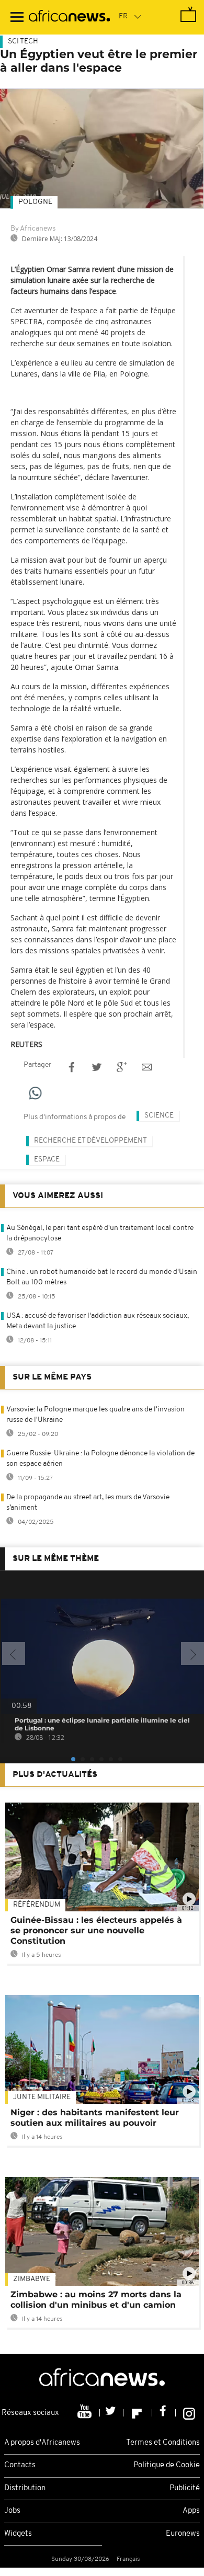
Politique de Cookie (167, 2465)
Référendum (37, 1905)
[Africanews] (69, 17)
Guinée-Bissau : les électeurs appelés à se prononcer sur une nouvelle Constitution (96, 1930)
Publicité (185, 2488)
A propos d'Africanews (42, 2443)
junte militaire (42, 2097)
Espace (47, 1160)
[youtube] (86, 2413)
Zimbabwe (32, 2279)
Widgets (18, 2534)
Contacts (20, 2465)
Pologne (35, 202)
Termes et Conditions (163, 2443)
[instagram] (189, 2413)
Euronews (183, 2534)
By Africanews (33, 229)
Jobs (12, 2511)
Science (159, 1116)
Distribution (25, 2488)
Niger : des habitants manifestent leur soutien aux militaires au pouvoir (95, 2118)
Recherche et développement (90, 1141)
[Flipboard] (138, 2413)
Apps (191, 2511)
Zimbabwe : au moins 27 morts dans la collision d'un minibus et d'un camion (96, 2300)
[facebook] (164, 2413)
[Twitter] (112, 2413)
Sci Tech (23, 42)
